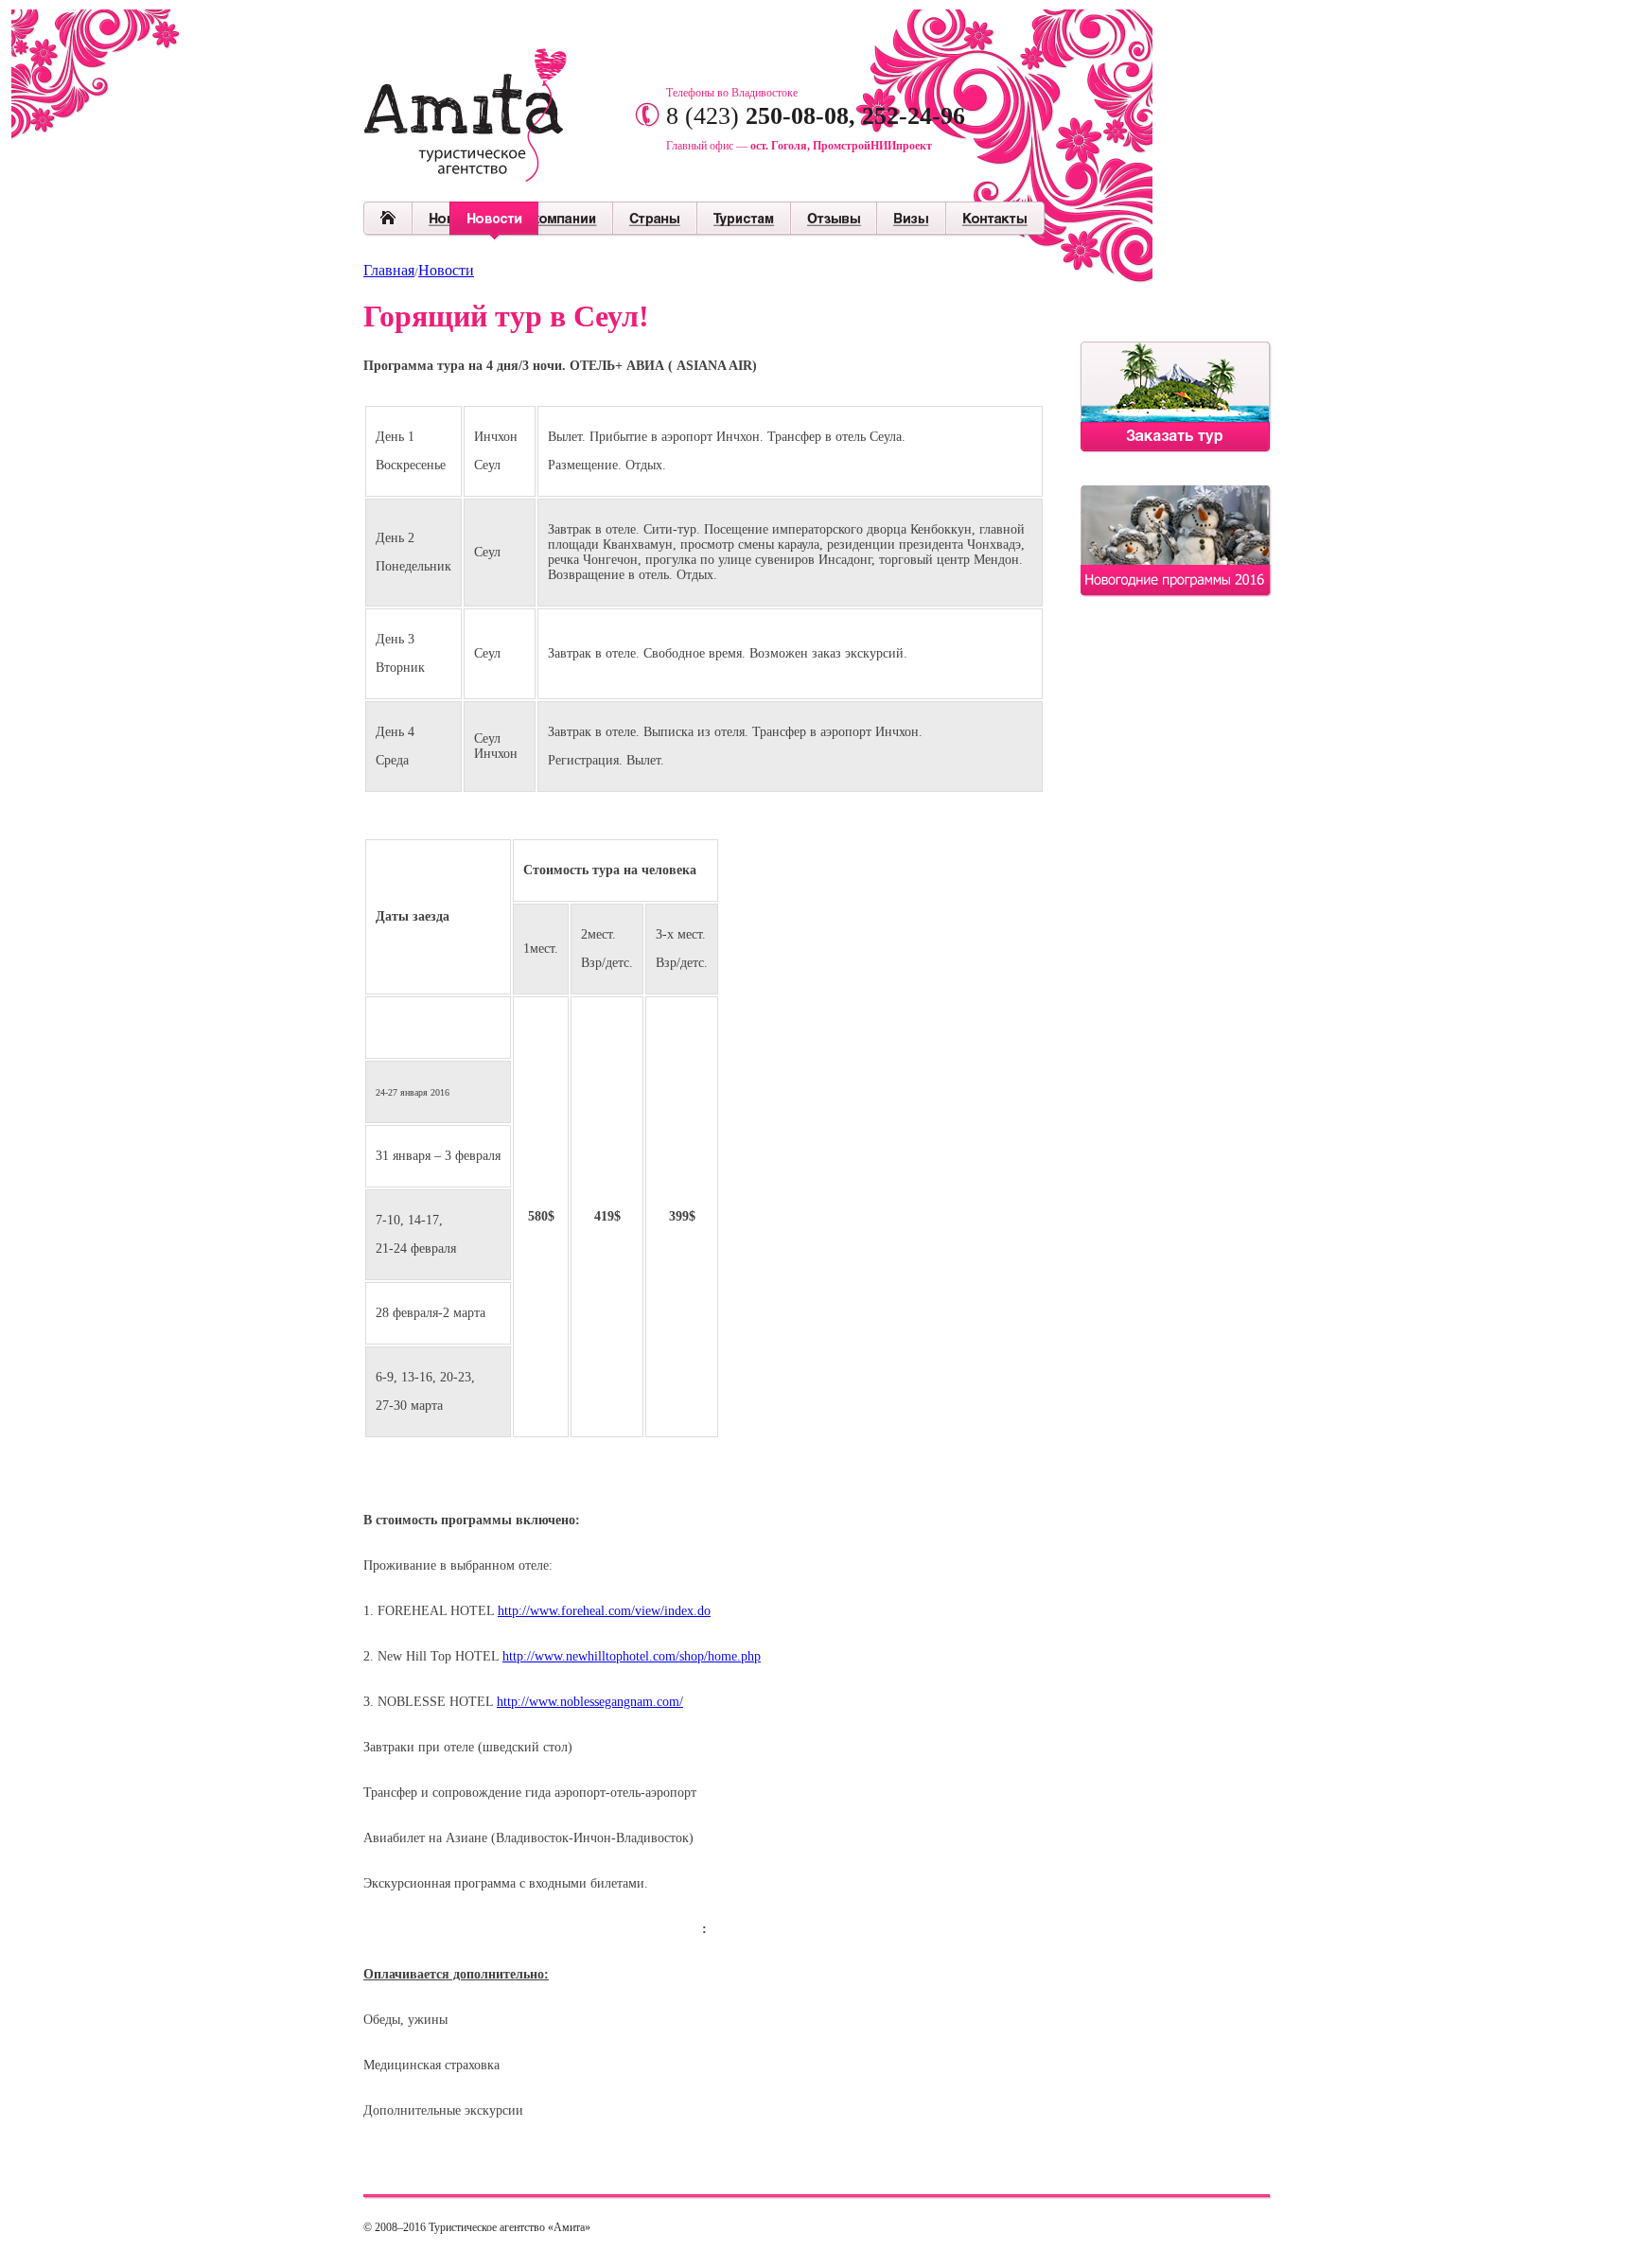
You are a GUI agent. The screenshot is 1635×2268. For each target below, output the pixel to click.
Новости (446, 270)
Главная (389, 270)
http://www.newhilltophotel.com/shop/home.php (632, 1656)
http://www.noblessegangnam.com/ (590, 1702)
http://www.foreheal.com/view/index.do (604, 1611)
